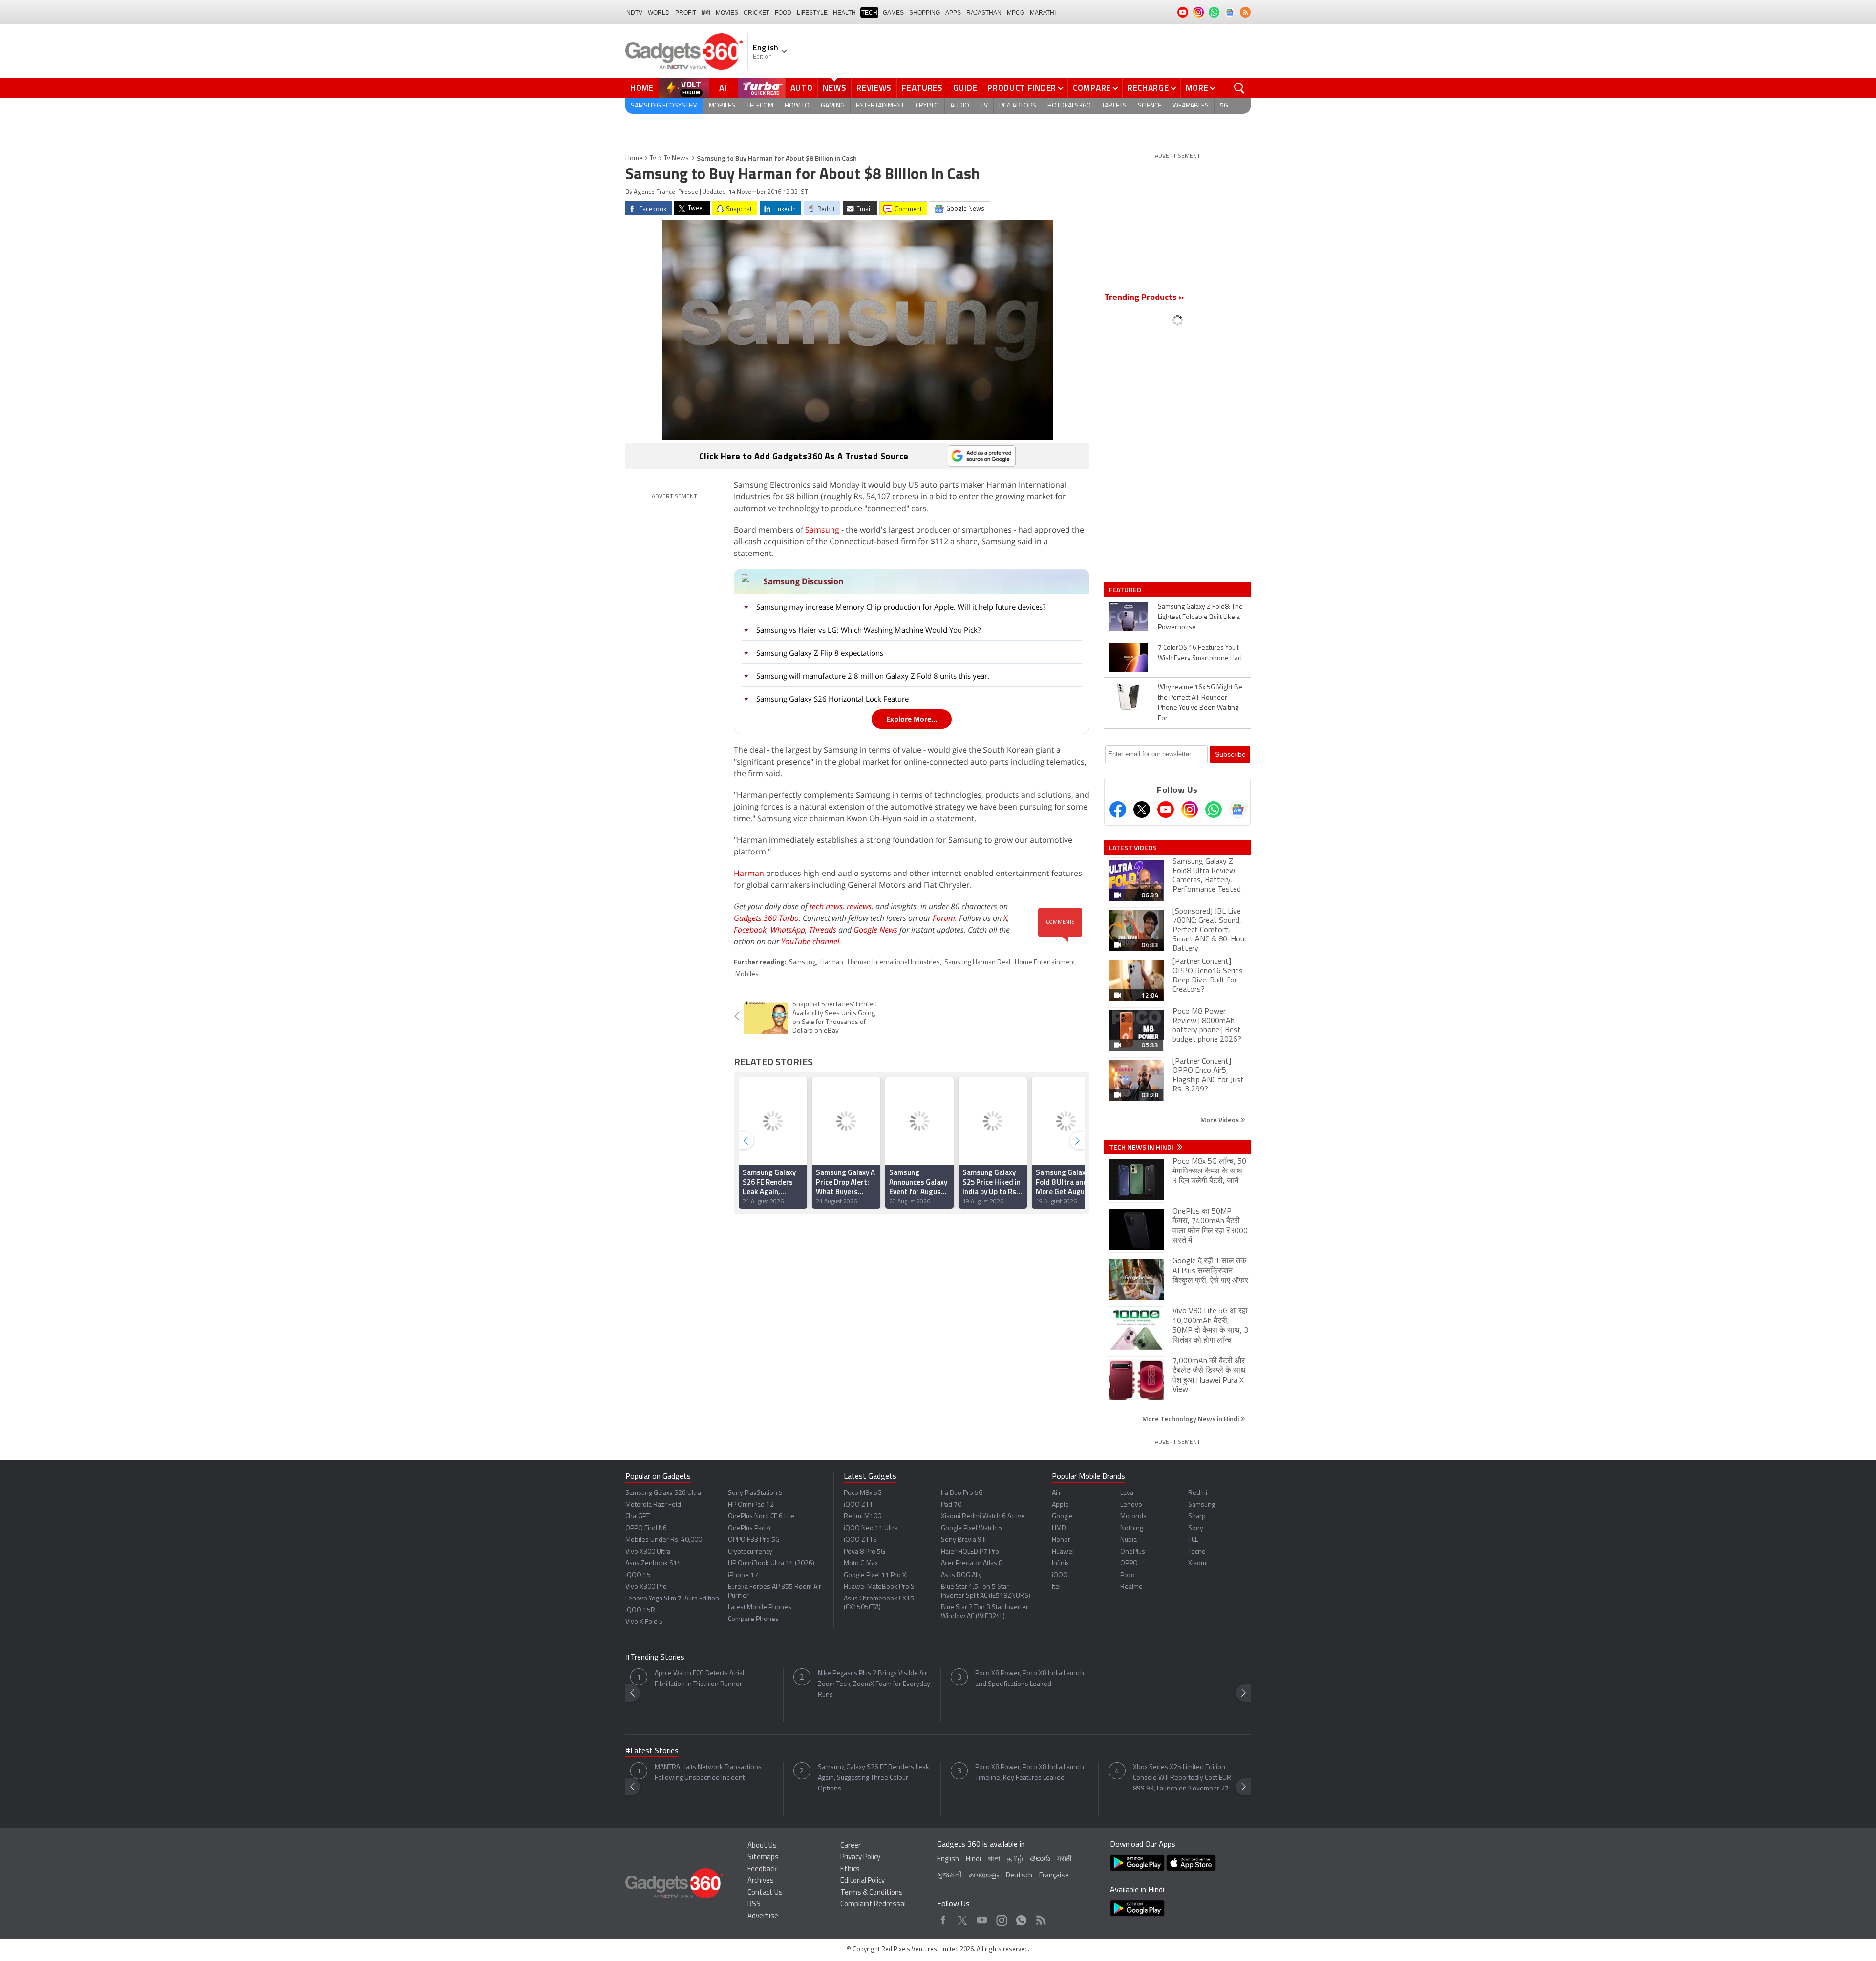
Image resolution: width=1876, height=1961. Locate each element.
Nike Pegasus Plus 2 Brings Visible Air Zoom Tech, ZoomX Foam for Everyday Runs (874, 1684)
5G (1224, 106)
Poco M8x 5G (863, 1493)
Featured (1126, 590)
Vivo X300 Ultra (648, 1552)
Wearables (1191, 106)
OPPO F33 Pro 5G (754, 1540)
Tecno (1197, 1552)
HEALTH (844, 13)
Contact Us (765, 1893)
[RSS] (1245, 12)
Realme (1131, 1587)
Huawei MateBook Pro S (879, 1587)
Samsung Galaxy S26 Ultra (663, 1493)
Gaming (833, 106)
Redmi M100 (863, 1517)
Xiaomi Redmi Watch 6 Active (983, 1517)
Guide (965, 88)
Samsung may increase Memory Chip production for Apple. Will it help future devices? (901, 607)
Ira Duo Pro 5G (962, 1493)
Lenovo (1131, 1505)
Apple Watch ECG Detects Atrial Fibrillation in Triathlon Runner (699, 1679)
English (948, 1860)
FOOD (783, 13)
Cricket (757, 13)
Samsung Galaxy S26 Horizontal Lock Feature (832, 699)
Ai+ (1056, 1493)
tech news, (828, 906)
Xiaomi (1198, 1564)
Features (922, 88)
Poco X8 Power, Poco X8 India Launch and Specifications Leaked (1030, 1679)
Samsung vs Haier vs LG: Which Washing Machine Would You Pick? (868, 630)
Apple (1060, 1505)
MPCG (1016, 13)
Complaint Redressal (873, 1905)
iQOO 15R (640, 1610)
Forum (944, 918)
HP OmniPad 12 (751, 1505)
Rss (1040, 1918)
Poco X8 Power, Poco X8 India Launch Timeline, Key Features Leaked (1030, 1773)
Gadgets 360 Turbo (766, 918)
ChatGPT (638, 1517)
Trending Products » (1144, 298)
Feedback (762, 1869)
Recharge (1148, 88)
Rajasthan (984, 13)
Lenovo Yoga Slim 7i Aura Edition (672, 1599)
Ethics (850, 1869)
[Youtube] (1166, 810)
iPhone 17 (743, 1575)
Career (851, 1846)
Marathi (1043, 13)
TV (984, 106)
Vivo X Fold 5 (644, 1622)
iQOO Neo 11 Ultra (871, 1528)
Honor (1061, 1540)
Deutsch (1019, 1876)
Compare (1092, 88)
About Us (762, 1846)
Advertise (763, 1916)
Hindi (973, 1860)
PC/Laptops (1018, 106)
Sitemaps (763, 1858)
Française (1054, 1876)
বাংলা (994, 1860)
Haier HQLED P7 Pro (970, 1552)
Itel (1056, 1587)
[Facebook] (1118, 810)
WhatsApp (788, 930)
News (834, 88)
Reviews (874, 88)
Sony (1196, 1528)
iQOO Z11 (858, 1505)
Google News (875, 930)
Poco (1128, 1575)
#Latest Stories (652, 1751)
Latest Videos (1133, 848)
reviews (859, 906)
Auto (802, 88)
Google (1062, 1517)
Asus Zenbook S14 (653, 1564)
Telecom (760, 106)
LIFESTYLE (812, 13)
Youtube (982, 1918)
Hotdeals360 (1069, 106)
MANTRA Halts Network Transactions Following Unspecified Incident (708, 1773)
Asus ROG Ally (961, 1575)
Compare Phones (753, 1619)
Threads (823, 930)
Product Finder (1022, 88)
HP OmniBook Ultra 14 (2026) (771, 1564)
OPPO (1129, 1564)
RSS (754, 1905)
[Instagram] (1190, 810)
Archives (761, 1881)
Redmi (1198, 1493)
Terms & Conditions (872, 1893)
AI (724, 88)
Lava (1127, 1493)
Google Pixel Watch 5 (971, 1528)
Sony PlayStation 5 (755, 1493)
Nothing (1132, 1528)
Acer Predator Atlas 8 (972, 1564)
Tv (653, 159)
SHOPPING (925, 13)
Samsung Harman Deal (977, 963)
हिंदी (706, 13)
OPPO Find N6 (646, 1528)
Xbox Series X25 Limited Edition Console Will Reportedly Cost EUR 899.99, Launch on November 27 (1182, 1778)
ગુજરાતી (949, 1876)
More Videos (1220, 1119)
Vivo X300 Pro (646, 1587)
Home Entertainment (1045, 963)
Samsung (822, 530)
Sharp (1197, 1517)
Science (1150, 106)
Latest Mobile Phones (760, 1608)
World (659, 13)
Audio (960, 106)
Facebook (750, 930)
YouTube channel (810, 941)
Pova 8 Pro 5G (864, 1552)
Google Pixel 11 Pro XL (876, 1575)
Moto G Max (861, 1564)
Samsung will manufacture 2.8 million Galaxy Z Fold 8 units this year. (873, 676)
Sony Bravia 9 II (963, 1540)
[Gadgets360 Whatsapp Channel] (1214, 810)
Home (642, 88)
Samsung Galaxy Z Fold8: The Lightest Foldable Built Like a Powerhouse (1200, 617)
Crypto (927, 106)
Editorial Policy (863, 1881)
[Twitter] (1142, 810)
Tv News (676, 159)
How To (797, 106)
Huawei (1063, 1552)
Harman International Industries (894, 963)
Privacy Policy (860, 1858)
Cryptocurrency (750, 1552)
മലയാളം (984, 1876)
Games (893, 13)
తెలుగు (1040, 1859)
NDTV (634, 13)
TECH (869, 13)
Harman (749, 873)
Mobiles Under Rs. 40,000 (664, 1540)
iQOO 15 (638, 1575)
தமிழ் (1015, 1860)
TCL (1193, 1540)
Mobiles (722, 106)
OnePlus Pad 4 (749, 1528)
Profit (686, 13)
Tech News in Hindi (1142, 1147)
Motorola (1133, 1517)
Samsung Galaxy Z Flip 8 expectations (820, 653)
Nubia (1129, 1540)
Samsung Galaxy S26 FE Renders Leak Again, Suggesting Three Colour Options (874, 1778)
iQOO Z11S (860, 1540)
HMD (1059, 1528)
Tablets (1114, 106)
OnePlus (1133, 1552)
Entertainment (880, 106)
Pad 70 (951, 1505)
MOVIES (727, 13)
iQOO (1060, 1575)
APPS (953, 13)
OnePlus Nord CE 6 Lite (761, 1517)
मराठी (1064, 1860)
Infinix (1060, 1564)
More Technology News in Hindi (1191, 1418)
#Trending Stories (655, 1658)
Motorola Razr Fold (653, 1505)
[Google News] (1237, 810)
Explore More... (912, 719)
